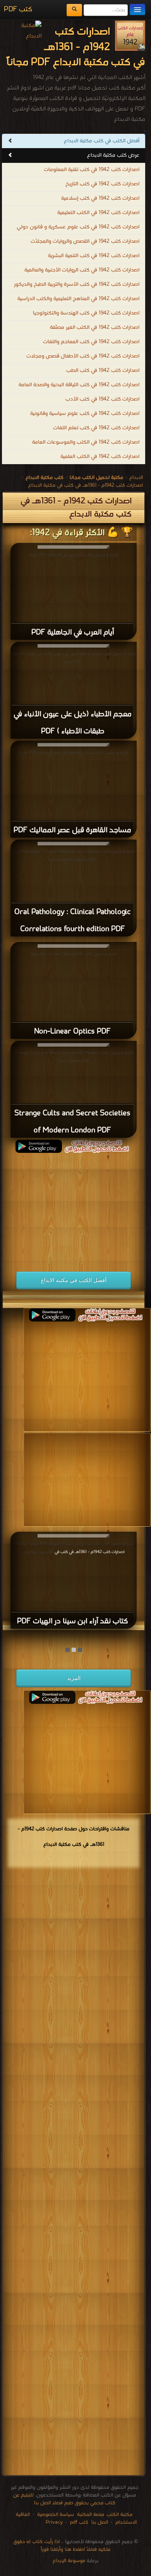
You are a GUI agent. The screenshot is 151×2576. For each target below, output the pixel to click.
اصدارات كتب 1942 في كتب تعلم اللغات (96, 428)
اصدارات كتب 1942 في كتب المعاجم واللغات (91, 342)
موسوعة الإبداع (69, 2561)
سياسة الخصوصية (56, 2515)
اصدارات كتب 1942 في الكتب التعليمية (98, 213)
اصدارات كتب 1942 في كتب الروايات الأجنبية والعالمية (82, 270)
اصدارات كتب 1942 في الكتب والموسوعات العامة (86, 442)
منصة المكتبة (91, 2515)
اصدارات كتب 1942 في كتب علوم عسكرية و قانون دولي (78, 227)
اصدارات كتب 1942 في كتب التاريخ (102, 184)
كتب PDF (18, 10)
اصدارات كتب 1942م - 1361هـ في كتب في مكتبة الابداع (86, 485)
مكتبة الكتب (119, 2515)
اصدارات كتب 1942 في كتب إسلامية (100, 198)
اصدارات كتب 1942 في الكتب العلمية (100, 457)
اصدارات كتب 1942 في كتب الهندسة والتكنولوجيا (86, 313)
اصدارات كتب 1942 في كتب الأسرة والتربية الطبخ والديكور (77, 284)
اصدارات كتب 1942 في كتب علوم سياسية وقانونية (85, 414)
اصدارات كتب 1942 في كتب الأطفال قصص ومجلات (83, 356)
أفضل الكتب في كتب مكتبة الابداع (102, 141)
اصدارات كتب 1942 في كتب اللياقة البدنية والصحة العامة (79, 385)
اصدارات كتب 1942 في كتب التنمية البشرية (94, 256)
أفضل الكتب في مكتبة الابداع (74, 1280)
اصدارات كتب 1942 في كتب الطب (103, 371)
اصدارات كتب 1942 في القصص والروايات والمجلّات (85, 241)
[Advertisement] (72, 1207)
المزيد (74, 1678)
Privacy (54, 2522)
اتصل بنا (99, 2522)
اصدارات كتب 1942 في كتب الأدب (102, 399)
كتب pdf (79, 2522)
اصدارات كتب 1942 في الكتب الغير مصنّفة (95, 327)
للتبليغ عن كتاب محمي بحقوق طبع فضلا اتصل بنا (64, 2499)
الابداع (136, 478)
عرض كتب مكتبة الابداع (113, 155)
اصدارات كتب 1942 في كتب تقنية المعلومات (92, 170)
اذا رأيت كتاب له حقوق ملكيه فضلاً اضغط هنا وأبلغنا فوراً (62, 2546)
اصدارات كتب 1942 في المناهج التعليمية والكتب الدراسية (78, 299)
